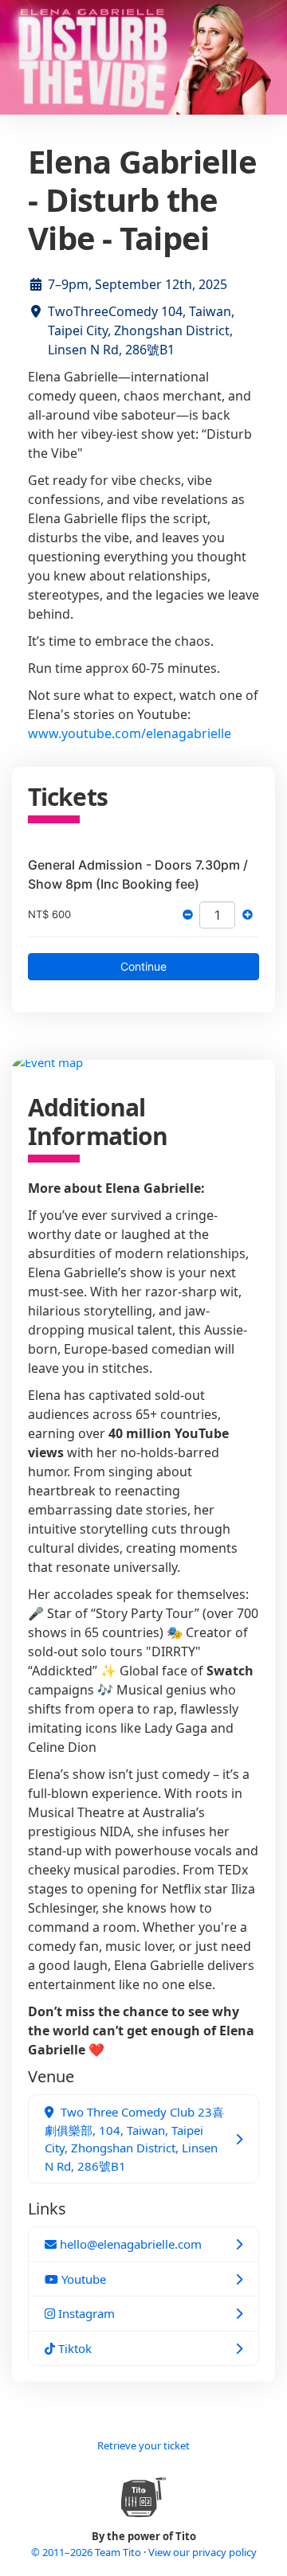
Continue (143, 966)
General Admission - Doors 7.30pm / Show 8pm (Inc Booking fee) (138, 874)
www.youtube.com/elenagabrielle (130, 733)
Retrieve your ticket (143, 2445)
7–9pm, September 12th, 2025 (138, 284)
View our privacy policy (202, 2552)
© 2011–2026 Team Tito (87, 2552)
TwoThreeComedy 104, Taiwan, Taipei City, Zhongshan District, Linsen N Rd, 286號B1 (141, 330)
